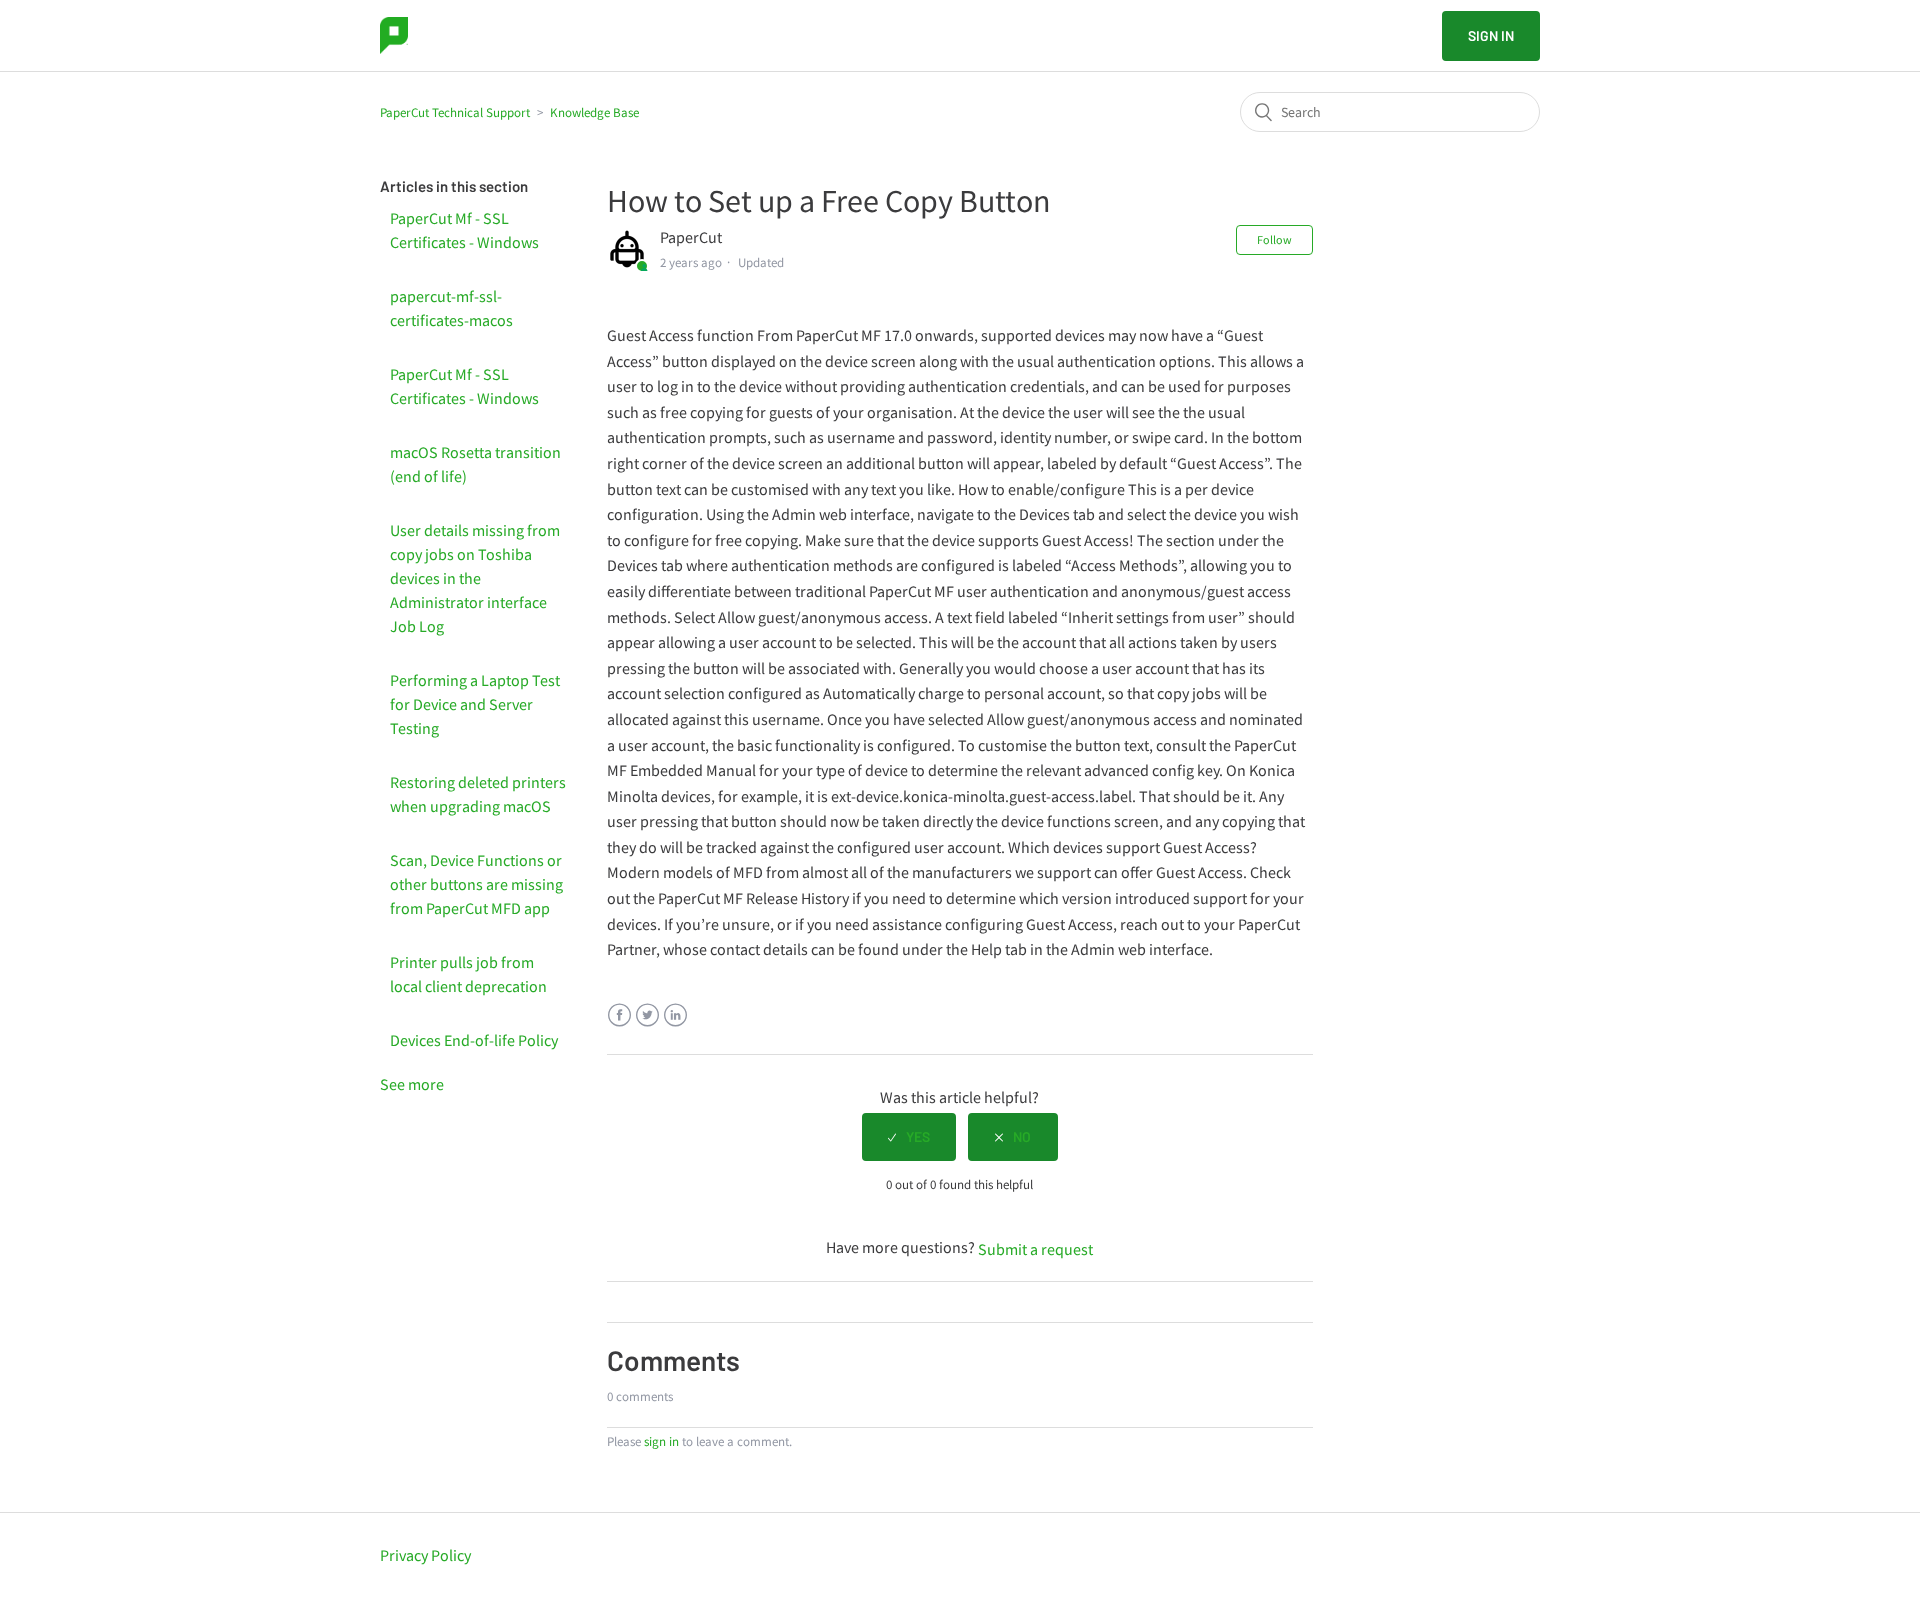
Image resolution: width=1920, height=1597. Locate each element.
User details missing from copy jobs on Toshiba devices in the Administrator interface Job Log (475, 578)
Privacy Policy (425, 1555)
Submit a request (1035, 1249)
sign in (661, 1441)
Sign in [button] (1491, 35)
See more (412, 1084)
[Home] (394, 35)
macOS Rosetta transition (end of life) (475, 464)
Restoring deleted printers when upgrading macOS (478, 794)
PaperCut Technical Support (455, 112)
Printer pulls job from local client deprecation (468, 974)
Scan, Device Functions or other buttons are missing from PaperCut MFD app (476, 884)
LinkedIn (675, 1015)
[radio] (909, 1137)
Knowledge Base (594, 112)
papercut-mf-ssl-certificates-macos (451, 308)
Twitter (647, 1015)
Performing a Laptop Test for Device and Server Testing (475, 704)
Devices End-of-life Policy (474, 1040)
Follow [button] (1274, 239)
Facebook (619, 1015)
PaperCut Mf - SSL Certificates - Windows (464, 230)
